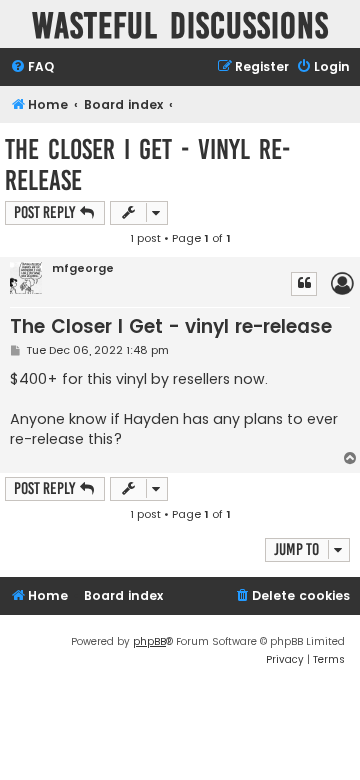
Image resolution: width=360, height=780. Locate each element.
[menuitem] (32, 67)
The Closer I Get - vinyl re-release (147, 165)
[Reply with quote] (304, 284)
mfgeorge (83, 268)
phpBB (149, 641)
